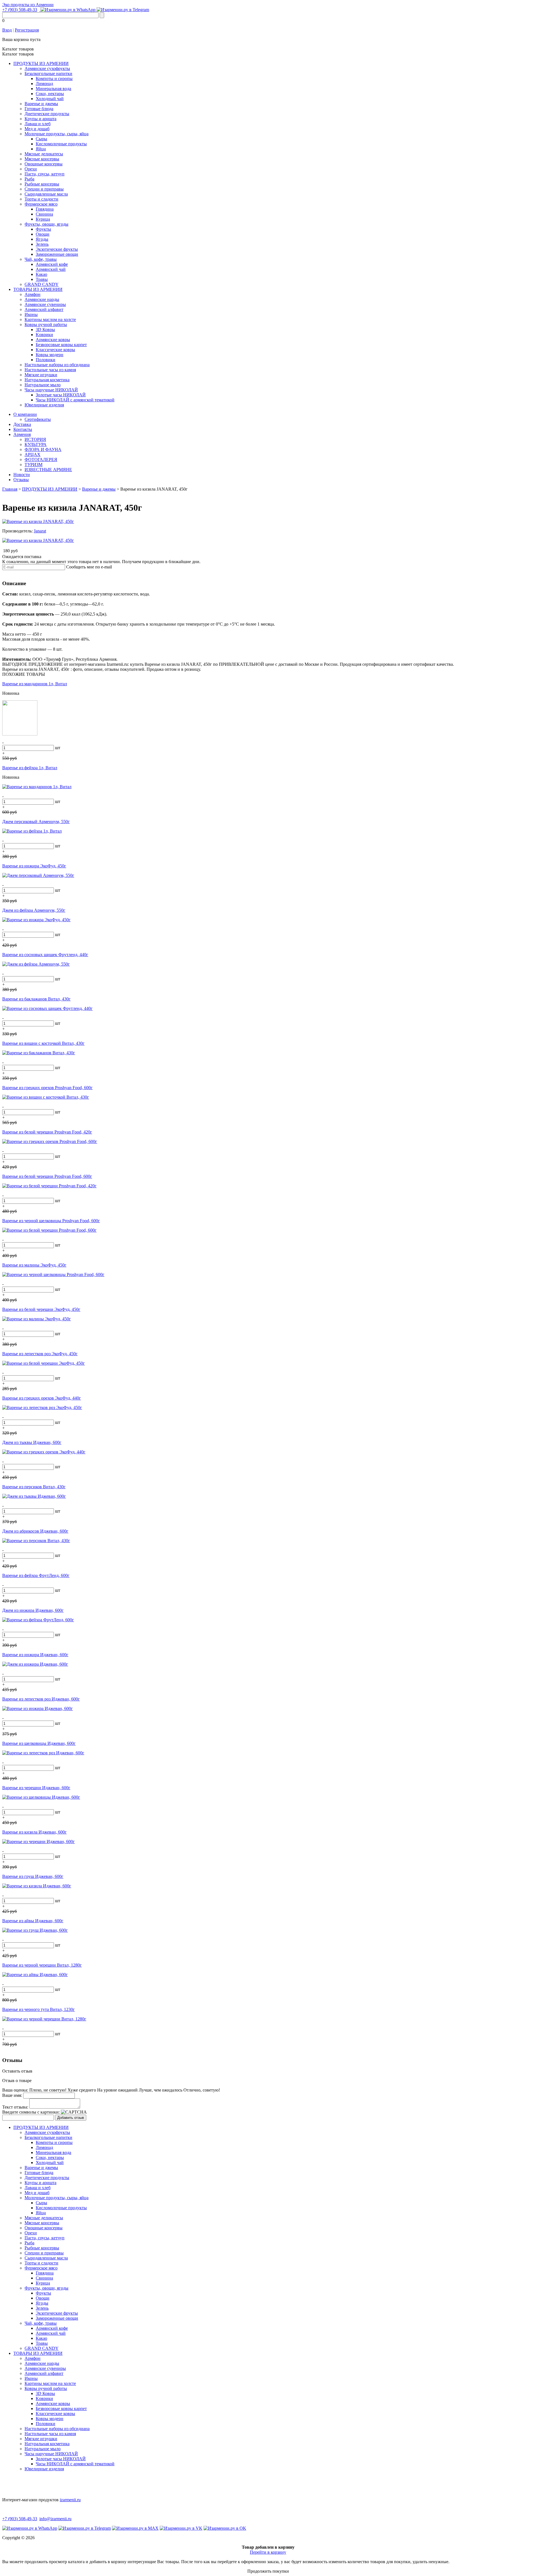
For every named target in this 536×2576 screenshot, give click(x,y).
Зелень (42, 244)
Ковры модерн (50, 355)
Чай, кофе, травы (41, 259)
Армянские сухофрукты (47, 68)
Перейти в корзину (268, 2552)
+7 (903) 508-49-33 (20, 10)
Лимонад (44, 84)
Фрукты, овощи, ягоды (46, 224)
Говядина (45, 209)
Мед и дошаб (37, 129)
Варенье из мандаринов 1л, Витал (35, 684)
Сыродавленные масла (46, 194)
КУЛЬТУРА (36, 444)
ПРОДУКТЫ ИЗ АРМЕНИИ (41, 63)
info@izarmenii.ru (55, 2519)
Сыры (41, 139)
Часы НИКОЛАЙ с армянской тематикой (75, 400)
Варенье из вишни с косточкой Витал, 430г (43, 1043)
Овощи (43, 234)
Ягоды (42, 239)
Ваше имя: (12, 2095)
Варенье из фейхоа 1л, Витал (30, 768)
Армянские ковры (53, 340)
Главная (10, 489)
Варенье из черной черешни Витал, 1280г (42, 1965)
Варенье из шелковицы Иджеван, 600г (39, 1743)
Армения (22, 434)
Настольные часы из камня (50, 370)
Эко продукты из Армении (28, 5)
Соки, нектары (50, 94)
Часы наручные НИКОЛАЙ (51, 390)
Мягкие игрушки (41, 375)
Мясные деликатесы (44, 154)
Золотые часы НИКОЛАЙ (61, 395)
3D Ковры (45, 330)
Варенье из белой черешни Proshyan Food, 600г (47, 1176)
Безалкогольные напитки (48, 73)
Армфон (33, 294)
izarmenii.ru (70, 2500)
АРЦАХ (33, 454)
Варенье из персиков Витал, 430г (34, 1487)
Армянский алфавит (44, 309)
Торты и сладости (41, 199)
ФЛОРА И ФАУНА (43, 449)
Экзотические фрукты (57, 249)
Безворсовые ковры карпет (61, 345)
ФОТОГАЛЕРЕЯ (41, 460)
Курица (43, 219)
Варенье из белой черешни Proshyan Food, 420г (47, 1132)
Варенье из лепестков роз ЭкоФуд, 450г (40, 1354)
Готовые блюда (39, 109)
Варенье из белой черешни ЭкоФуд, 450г (41, 1309)
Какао (41, 274)
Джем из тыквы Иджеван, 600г (32, 1442)
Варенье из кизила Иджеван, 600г (34, 1832)
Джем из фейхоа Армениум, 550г (34, 910)
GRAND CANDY (42, 284)
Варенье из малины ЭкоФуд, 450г (34, 1265)
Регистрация (27, 30)
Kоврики (44, 335)
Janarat (40, 531)
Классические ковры (55, 350)
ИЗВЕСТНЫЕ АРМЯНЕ (48, 470)
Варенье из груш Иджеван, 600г (33, 1876)
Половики (46, 360)
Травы (42, 279)
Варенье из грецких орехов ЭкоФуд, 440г (42, 1398)
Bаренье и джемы (41, 104)
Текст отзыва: (15, 2107)
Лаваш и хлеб (38, 124)
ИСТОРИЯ (35, 439)
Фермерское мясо (41, 204)
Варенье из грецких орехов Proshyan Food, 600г (47, 1088)
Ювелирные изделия (44, 405)
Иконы (31, 314)
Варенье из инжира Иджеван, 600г (35, 1655)
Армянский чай (51, 269)
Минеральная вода (53, 89)
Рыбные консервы (42, 184)
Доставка (22, 424)
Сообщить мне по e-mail (89, 567)
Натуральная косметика (47, 380)
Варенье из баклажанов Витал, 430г (36, 999)
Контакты (23, 429)
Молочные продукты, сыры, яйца (57, 134)
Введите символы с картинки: (31, 2112)
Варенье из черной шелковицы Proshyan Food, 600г (51, 1221)
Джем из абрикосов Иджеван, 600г (35, 1531)
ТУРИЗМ (33, 465)
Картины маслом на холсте (50, 319)
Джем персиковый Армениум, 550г (36, 822)
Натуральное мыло (43, 385)
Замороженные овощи (57, 254)
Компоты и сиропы (54, 79)
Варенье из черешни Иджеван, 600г (36, 1788)
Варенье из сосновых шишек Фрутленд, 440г (45, 955)
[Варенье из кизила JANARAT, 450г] (38, 521)
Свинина (44, 214)
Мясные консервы (42, 159)
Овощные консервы (44, 164)
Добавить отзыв (71, 2118)
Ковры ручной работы (46, 325)
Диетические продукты (47, 114)
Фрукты (43, 229)
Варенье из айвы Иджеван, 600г (33, 1921)
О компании (25, 414)
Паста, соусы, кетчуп (45, 174)
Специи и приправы (44, 189)
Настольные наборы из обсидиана (57, 365)
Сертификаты (38, 419)
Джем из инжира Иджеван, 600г (33, 1610)
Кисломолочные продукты (61, 144)
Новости (22, 475)
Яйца (41, 149)
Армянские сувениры (45, 304)
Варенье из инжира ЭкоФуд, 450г (34, 866)
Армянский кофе (52, 264)
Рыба (29, 179)
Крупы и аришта (40, 119)
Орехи (31, 169)
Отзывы (21, 480)
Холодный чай (50, 99)
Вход (7, 30)
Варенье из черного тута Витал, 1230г (39, 2009)
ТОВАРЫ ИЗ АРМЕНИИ (38, 289)
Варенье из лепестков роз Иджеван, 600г (41, 1699)
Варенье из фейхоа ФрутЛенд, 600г (36, 1575)
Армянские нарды (42, 299)
